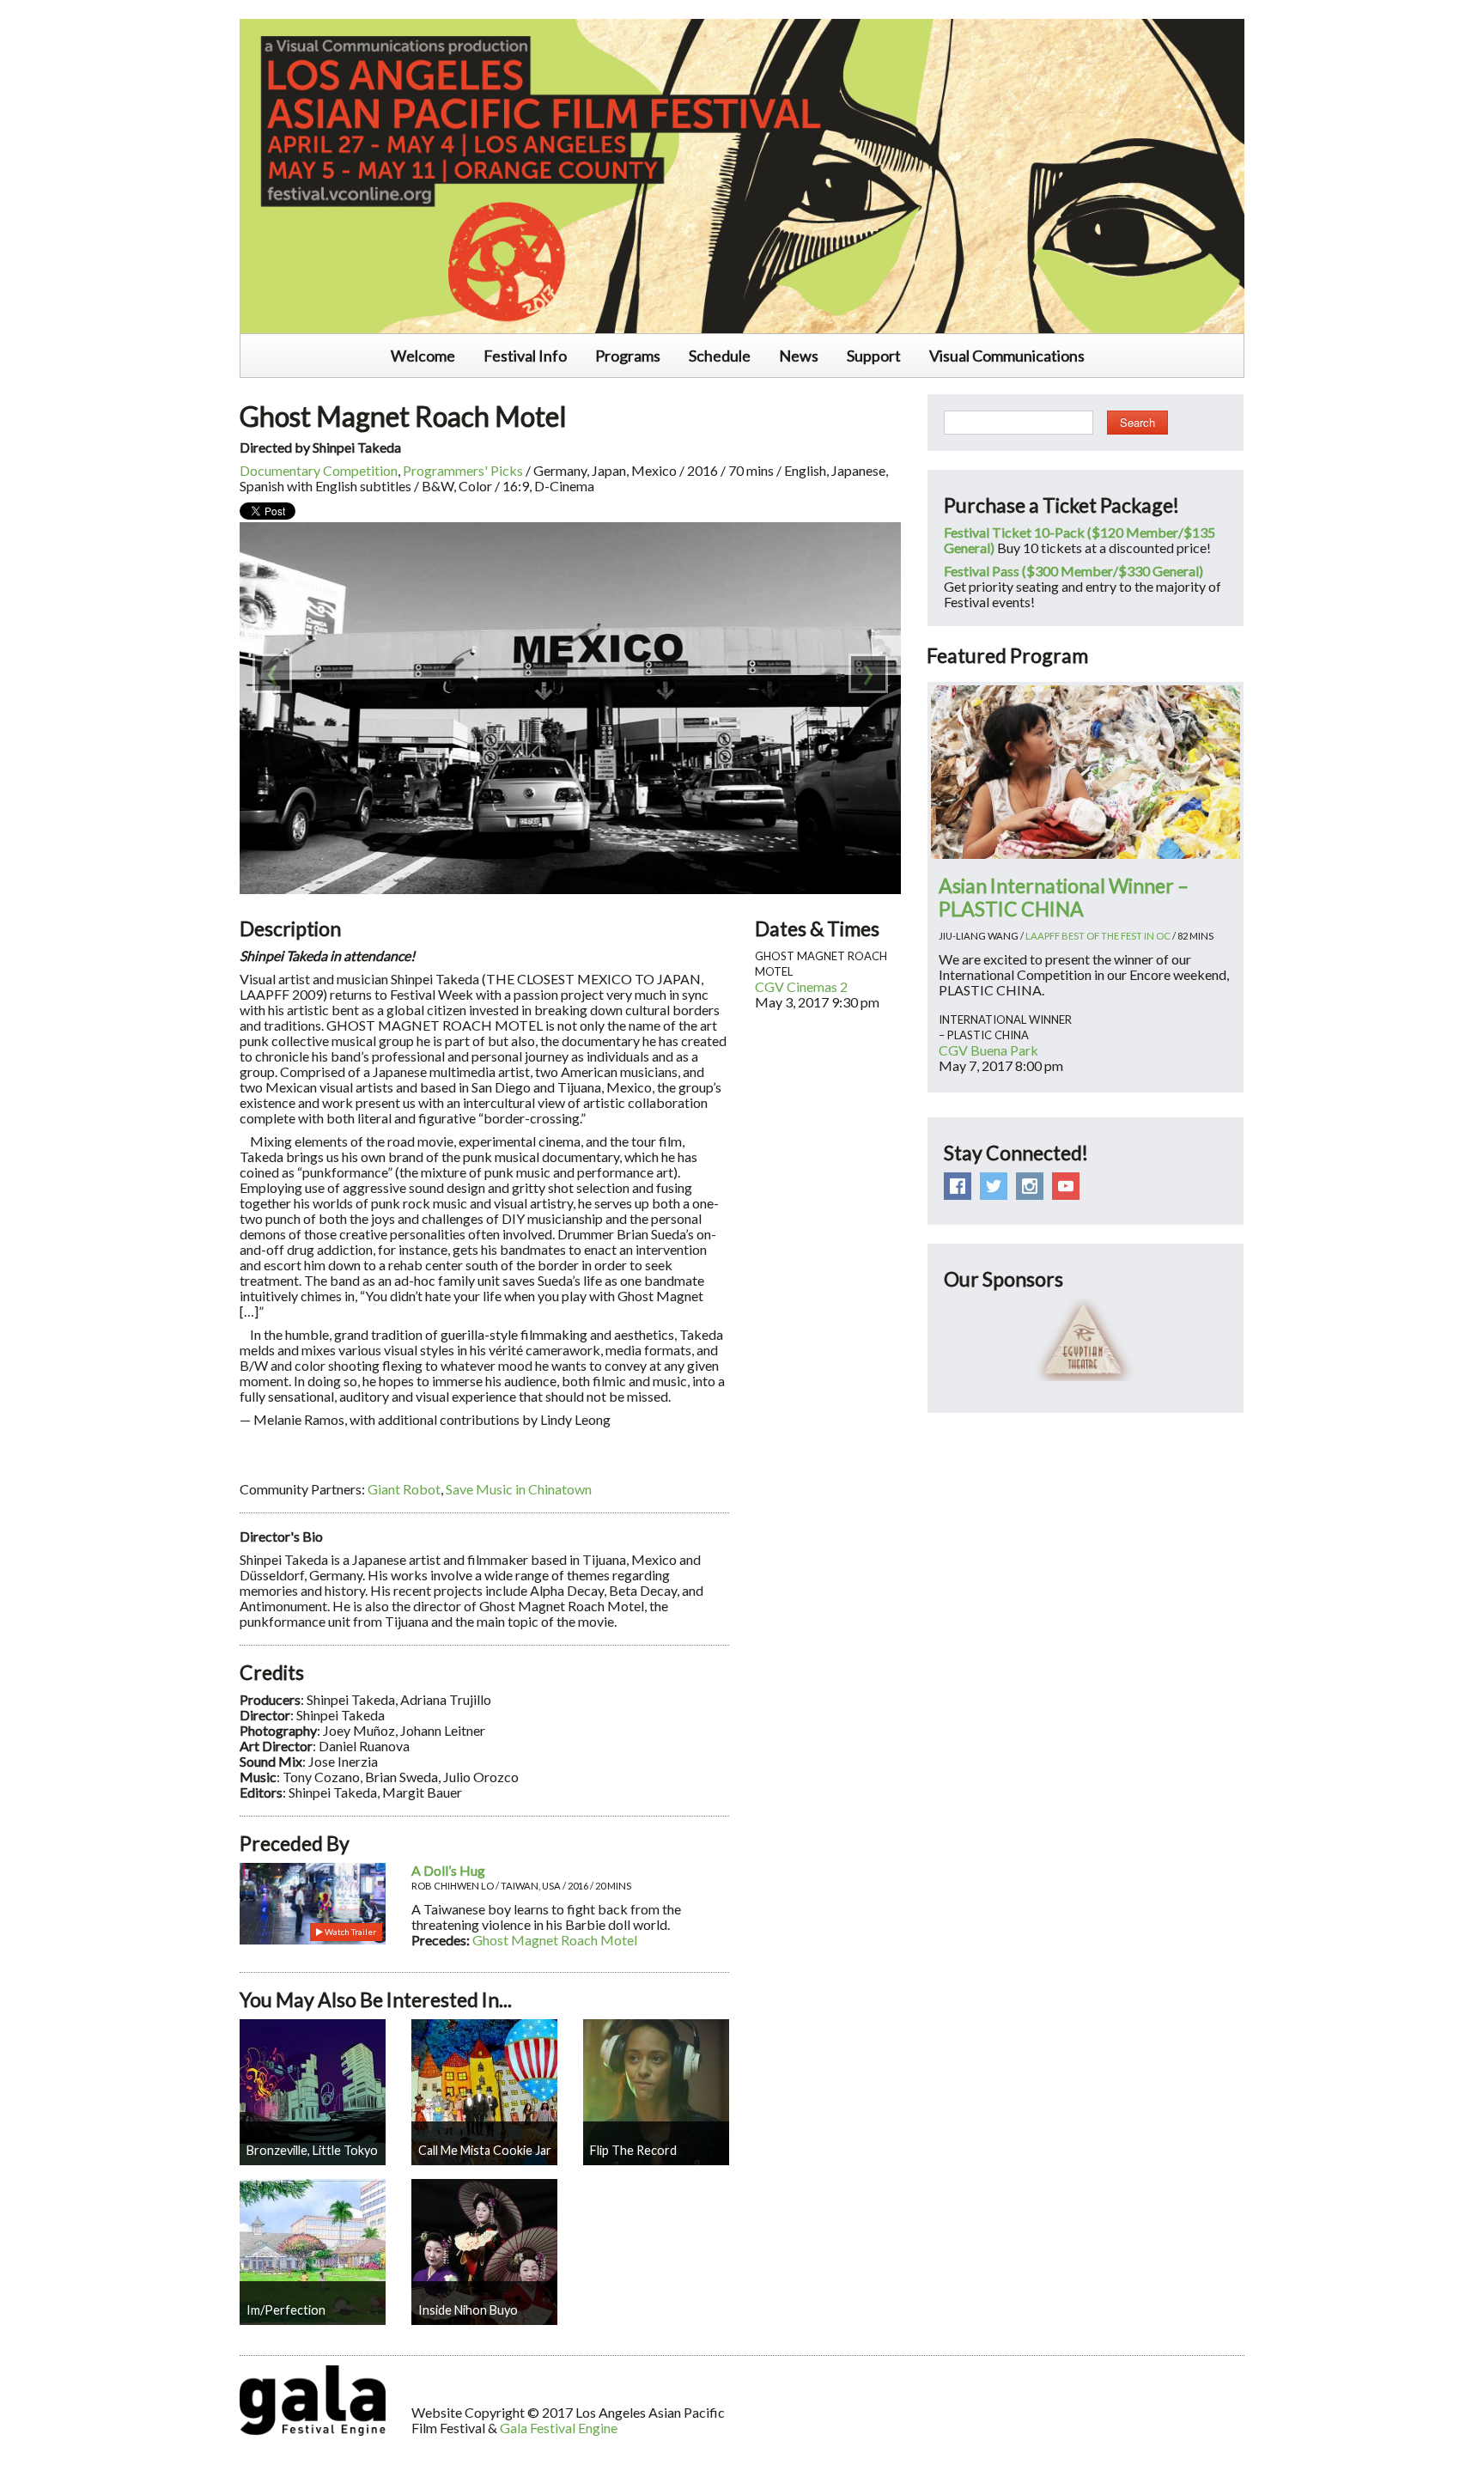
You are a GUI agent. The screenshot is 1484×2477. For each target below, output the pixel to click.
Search (1137, 422)
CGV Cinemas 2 (801, 986)
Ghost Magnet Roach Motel (555, 1940)
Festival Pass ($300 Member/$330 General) (1073, 571)
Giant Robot (404, 1489)
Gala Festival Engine (559, 2428)
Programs (628, 356)
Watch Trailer (350, 1932)
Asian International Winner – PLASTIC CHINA (1064, 897)
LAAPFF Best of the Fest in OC (1098, 936)
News (799, 356)
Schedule (720, 356)
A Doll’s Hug (448, 1870)
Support (874, 356)
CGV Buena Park (988, 1050)
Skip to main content (62, 9)
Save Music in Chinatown (519, 1489)
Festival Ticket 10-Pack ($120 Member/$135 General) (1080, 540)
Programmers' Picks (463, 470)
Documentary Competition (319, 470)
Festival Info (525, 356)
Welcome (423, 356)
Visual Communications (1007, 356)
